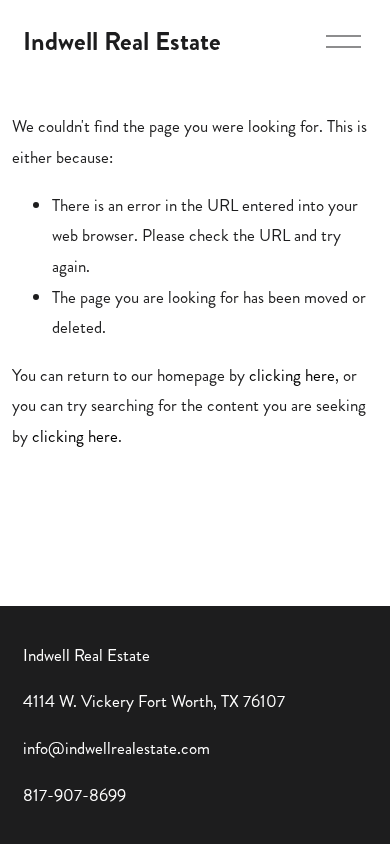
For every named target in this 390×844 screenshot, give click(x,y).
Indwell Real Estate (122, 41)
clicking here (292, 375)
